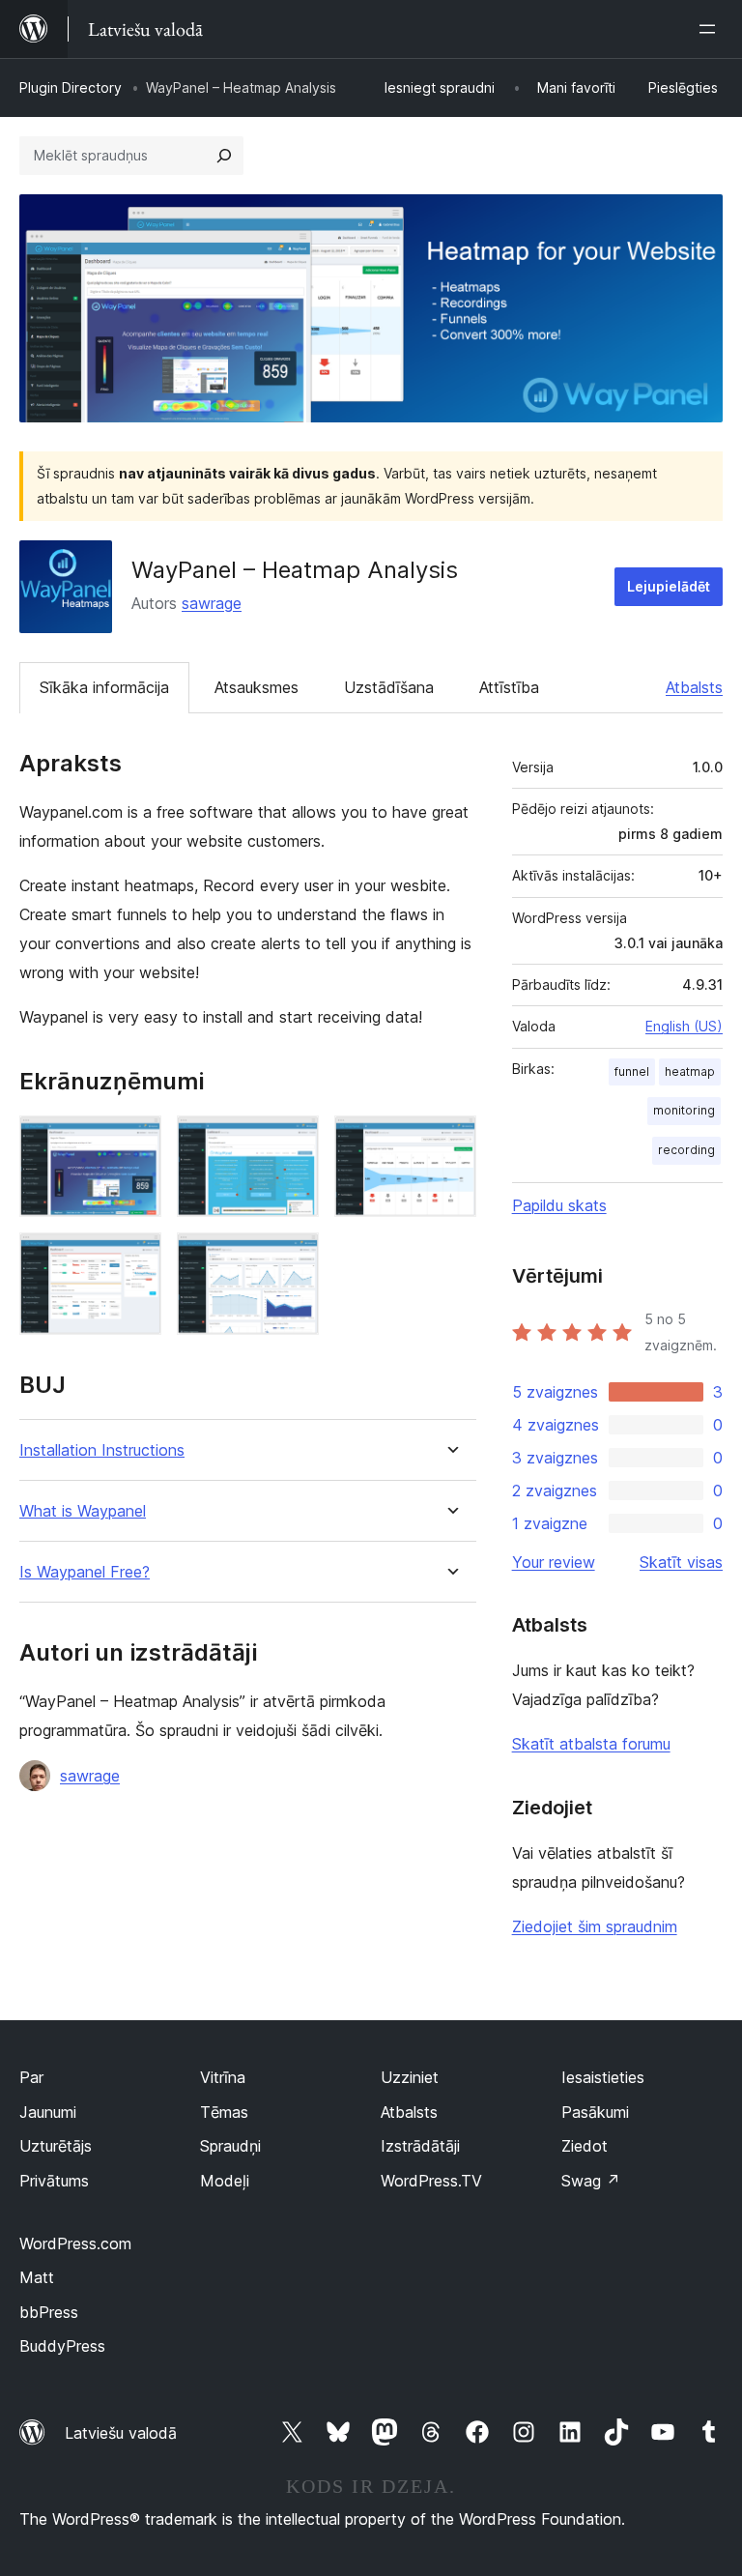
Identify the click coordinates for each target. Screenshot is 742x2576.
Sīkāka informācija (104, 687)
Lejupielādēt (669, 586)
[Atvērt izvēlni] (711, 29)
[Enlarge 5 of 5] (293, 1259)
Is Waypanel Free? (85, 1572)
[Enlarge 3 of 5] (450, 1142)
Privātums (54, 2181)
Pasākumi (595, 2112)
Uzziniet (410, 2077)
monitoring (684, 1110)
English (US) (684, 1026)
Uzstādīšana (389, 687)
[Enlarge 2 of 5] (293, 1142)
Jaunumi (48, 2112)
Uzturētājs (56, 2146)
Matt (37, 2277)
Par (31, 2077)
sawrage (212, 603)
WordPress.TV (431, 2181)
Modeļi (225, 2181)
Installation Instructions (102, 1450)
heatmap (690, 1071)
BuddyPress (62, 2346)
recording (686, 1150)
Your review (554, 1562)
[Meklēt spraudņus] (224, 156)
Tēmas (224, 2112)
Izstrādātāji (420, 2146)
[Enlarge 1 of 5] (135, 1142)
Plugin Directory (71, 87)
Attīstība (509, 687)
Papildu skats (559, 1205)
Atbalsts (694, 687)
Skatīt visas (681, 1562)
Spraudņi (230, 2146)
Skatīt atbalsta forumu (591, 1744)
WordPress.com (75, 2243)
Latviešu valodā (121, 2433)
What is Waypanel (83, 1511)
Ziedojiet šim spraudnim (595, 1926)
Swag (591, 2181)
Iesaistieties (603, 2077)
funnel (632, 1071)
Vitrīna (223, 2077)
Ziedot (585, 2146)
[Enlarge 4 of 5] (135, 1259)
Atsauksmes (257, 687)
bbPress (49, 2312)
